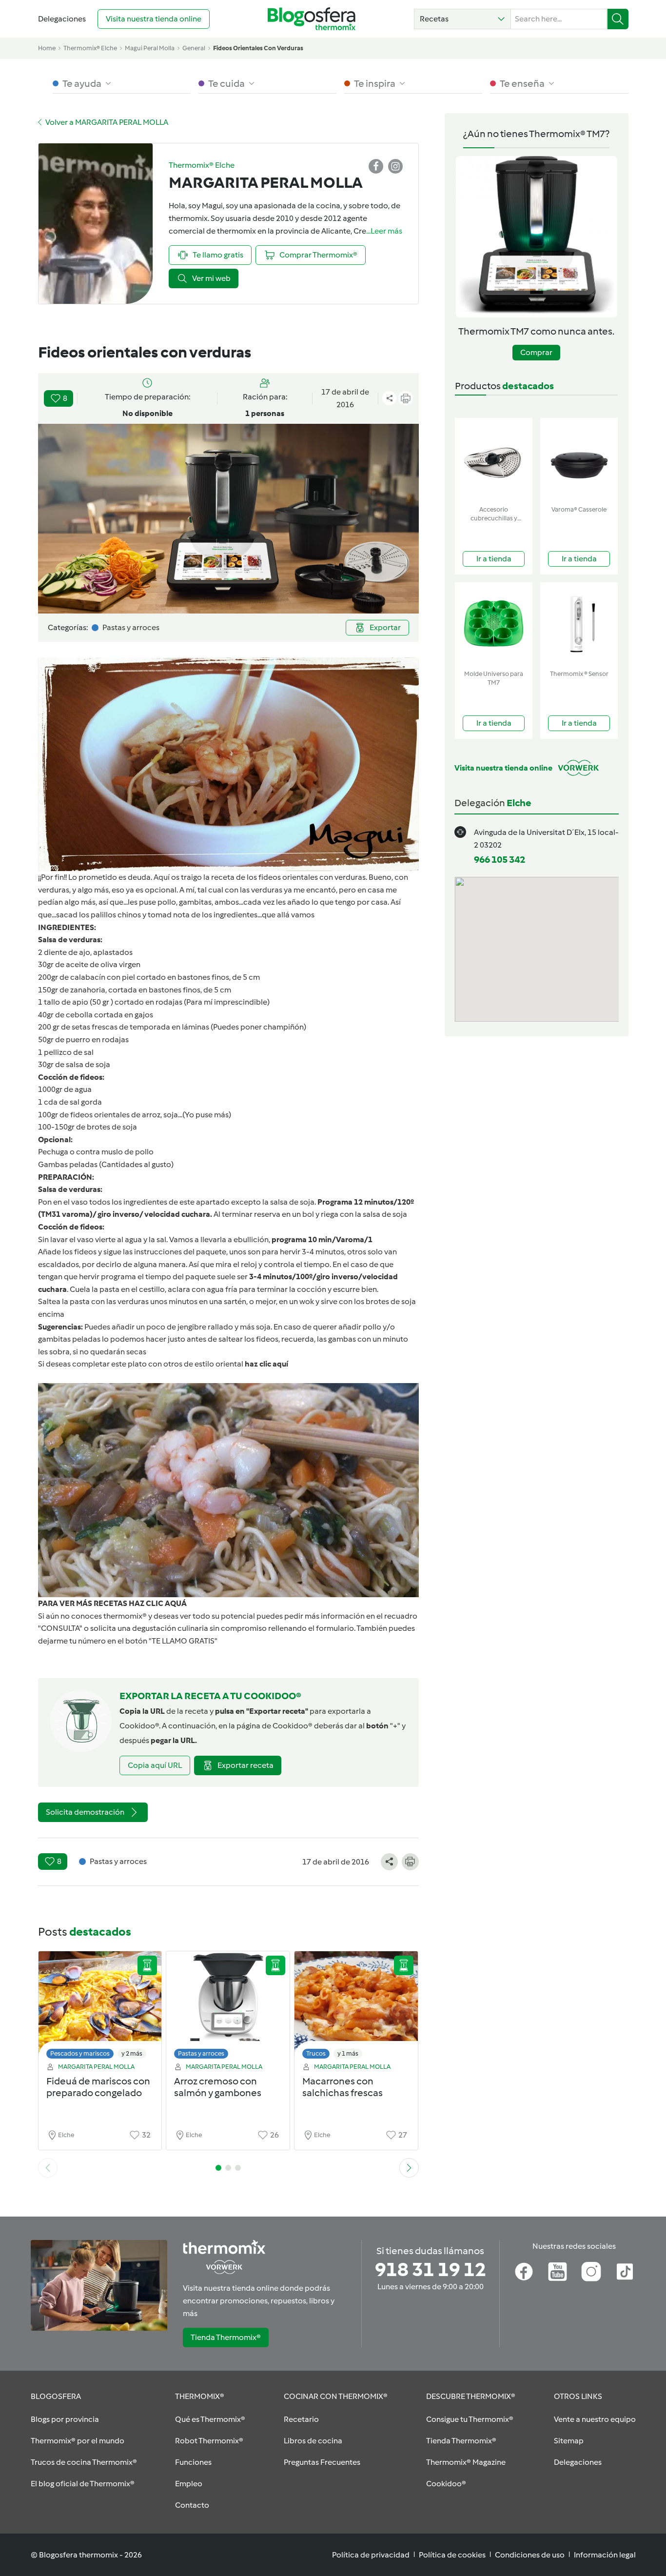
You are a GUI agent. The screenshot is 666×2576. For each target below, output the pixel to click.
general (194, 48)
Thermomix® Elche (90, 48)
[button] (462, 19)
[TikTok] (625, 2272)
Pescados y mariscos (80, 2053)
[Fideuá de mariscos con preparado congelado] (100, 2008)
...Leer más (384, 231)
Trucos (316, 2053)
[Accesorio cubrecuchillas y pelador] (494, 460)
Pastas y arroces (201, 2053)
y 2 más (132, 2053)
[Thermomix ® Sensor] (579, 624)
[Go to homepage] (312, 19)
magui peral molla (150, 48)
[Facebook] (524, 2272)
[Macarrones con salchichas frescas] (356, 2008)
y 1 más (348, 2053)
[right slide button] (409, 2168)
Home (47, 48)
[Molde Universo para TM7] (494, 624)
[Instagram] (591, 2272)
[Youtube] (558, 2272)
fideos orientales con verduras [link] (258, 48)
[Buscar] (618, 19)
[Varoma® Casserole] (579, 460)
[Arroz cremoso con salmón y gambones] (228, 2008)
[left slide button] (48, 2168)
